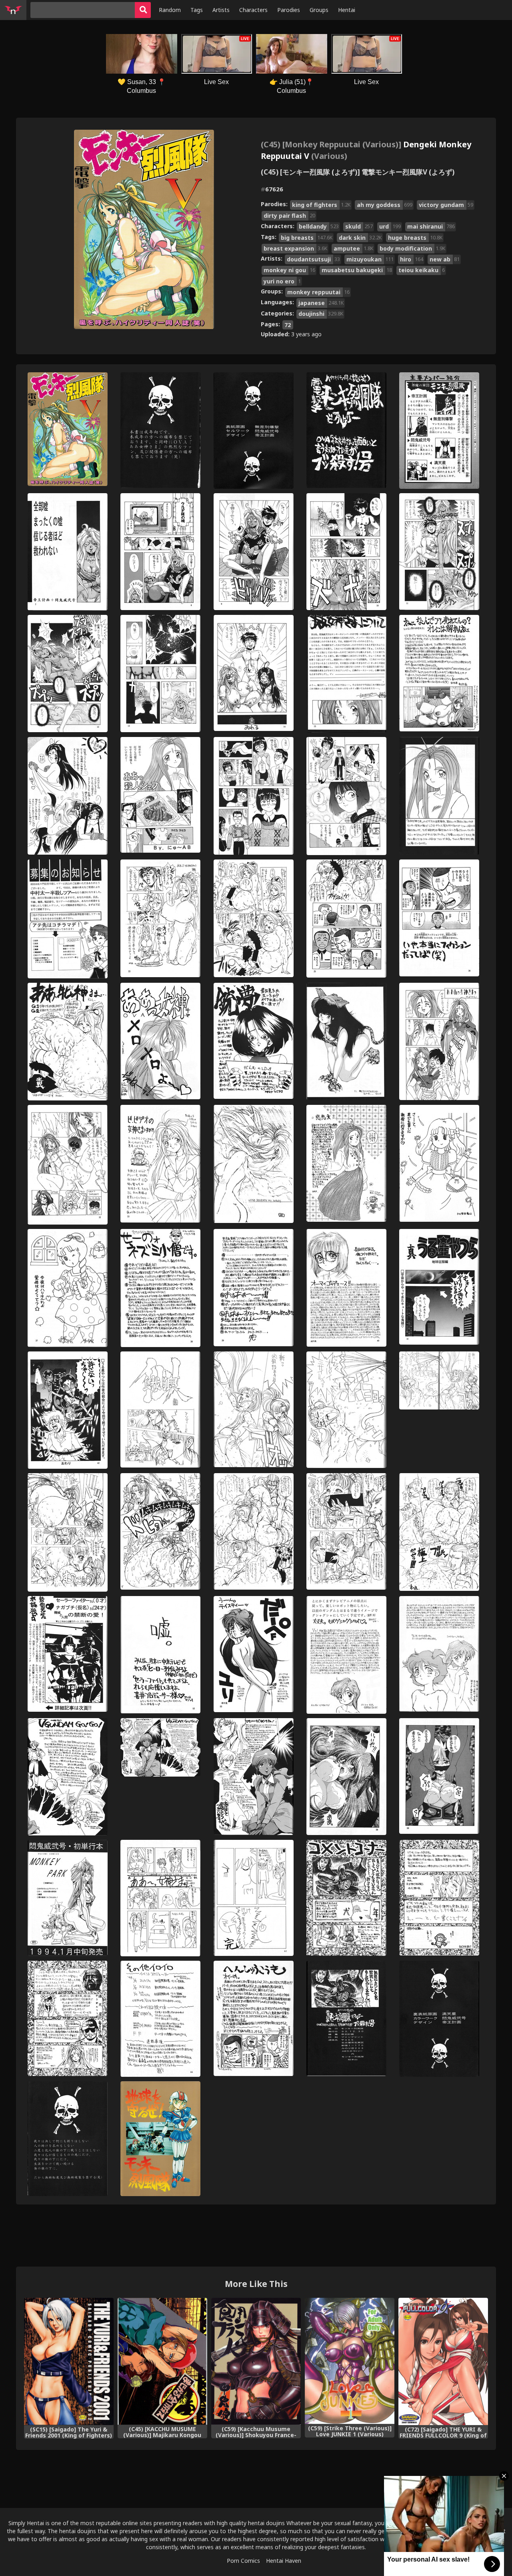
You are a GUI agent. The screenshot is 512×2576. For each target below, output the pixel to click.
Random (170, 10)
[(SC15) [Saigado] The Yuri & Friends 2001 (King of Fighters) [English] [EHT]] (69, 2361)
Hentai (347, 10)
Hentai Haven (284, 2561)
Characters (253, 10)
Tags (197, 10)
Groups (319, 10)
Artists (221, 10)
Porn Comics (243, 2561)
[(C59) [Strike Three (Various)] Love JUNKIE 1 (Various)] (350, 2361)
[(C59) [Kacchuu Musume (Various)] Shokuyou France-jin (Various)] (256, 2361)
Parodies (289, 10)
